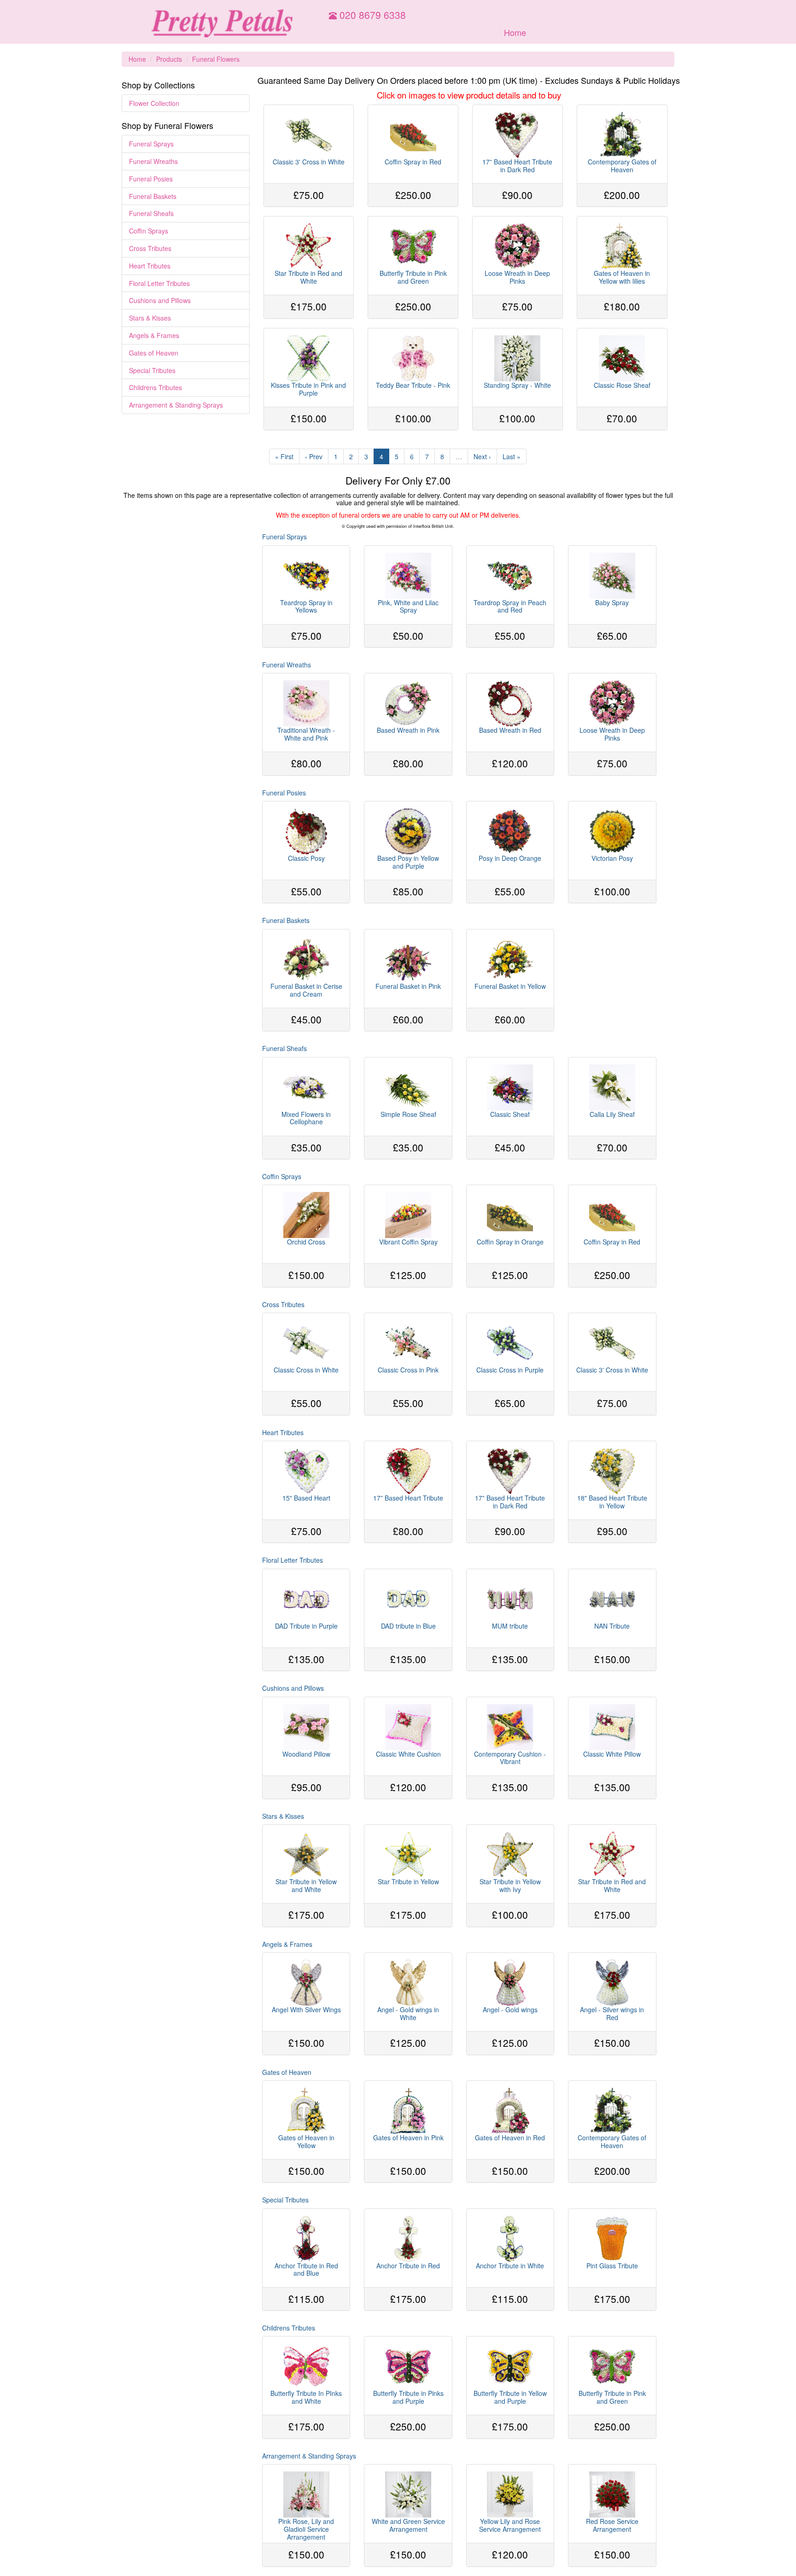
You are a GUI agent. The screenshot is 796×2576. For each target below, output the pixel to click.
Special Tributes (152, 370)
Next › (482, 456)
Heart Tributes (150, 266)
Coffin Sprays (149, 231)
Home (515, 32)
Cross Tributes (150, 248)
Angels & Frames (154, 335)
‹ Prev (314, 456)
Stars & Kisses (150, 318)
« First (284, 456)
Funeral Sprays (151, 144)
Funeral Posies (151, 179)
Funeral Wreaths (153, 161)
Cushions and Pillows (160, 300)
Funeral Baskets (153, 196)
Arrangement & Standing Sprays (176, 405)
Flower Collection (154, 103)
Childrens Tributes (155, 387)
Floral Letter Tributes (159, 283)
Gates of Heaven (154, 353)
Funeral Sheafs (151, 213)
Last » (512, 456)
